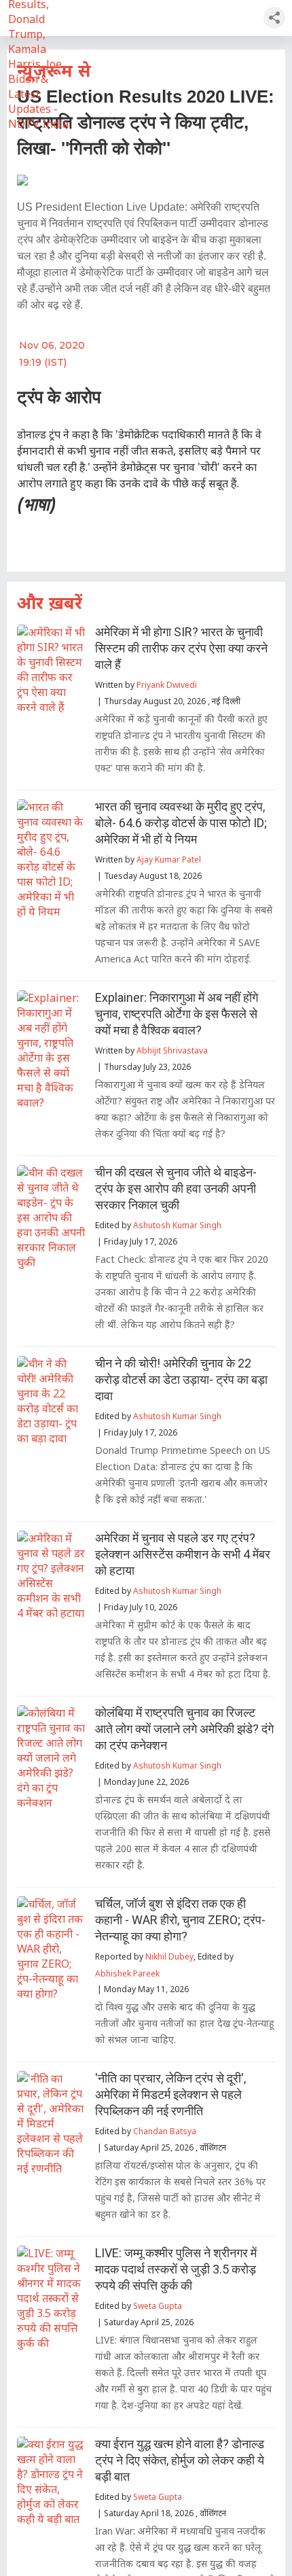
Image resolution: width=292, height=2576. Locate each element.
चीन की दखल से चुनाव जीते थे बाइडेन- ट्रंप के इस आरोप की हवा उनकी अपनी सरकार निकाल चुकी (176, 1188)
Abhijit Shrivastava (172, 1050)
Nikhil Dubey (169, 1956)
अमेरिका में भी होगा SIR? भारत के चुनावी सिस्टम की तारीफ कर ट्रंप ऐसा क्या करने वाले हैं (181, 648)
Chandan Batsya (165, 2131)
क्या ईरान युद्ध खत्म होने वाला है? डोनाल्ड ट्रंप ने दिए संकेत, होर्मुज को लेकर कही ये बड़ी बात (180, 2460)
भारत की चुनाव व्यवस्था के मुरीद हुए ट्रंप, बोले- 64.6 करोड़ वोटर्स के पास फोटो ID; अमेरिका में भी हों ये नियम (181, 823)
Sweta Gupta (158, 2306)
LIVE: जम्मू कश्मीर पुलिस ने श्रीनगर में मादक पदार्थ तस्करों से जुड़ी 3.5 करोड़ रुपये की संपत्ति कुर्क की (176, 2269)
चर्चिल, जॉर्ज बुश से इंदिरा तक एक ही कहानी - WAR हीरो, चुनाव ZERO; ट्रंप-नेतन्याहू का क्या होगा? (180, 1920)
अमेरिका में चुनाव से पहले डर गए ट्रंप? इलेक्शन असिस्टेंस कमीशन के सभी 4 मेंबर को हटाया (183, 1554)
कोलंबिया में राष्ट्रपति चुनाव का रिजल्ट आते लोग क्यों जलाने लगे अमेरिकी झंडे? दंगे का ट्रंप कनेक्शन (184, 1729)
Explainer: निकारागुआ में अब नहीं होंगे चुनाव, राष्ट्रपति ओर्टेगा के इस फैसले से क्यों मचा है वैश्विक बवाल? (177, 1014)
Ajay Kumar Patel (169, 859)
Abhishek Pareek (127, 1973)
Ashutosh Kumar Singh (177, 1225)
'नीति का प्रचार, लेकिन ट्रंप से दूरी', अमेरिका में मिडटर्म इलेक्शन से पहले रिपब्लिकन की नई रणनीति (170, 2094)
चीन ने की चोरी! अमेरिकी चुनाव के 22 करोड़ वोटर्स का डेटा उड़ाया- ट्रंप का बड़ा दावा (181, 1379)
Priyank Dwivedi (167, 685)
